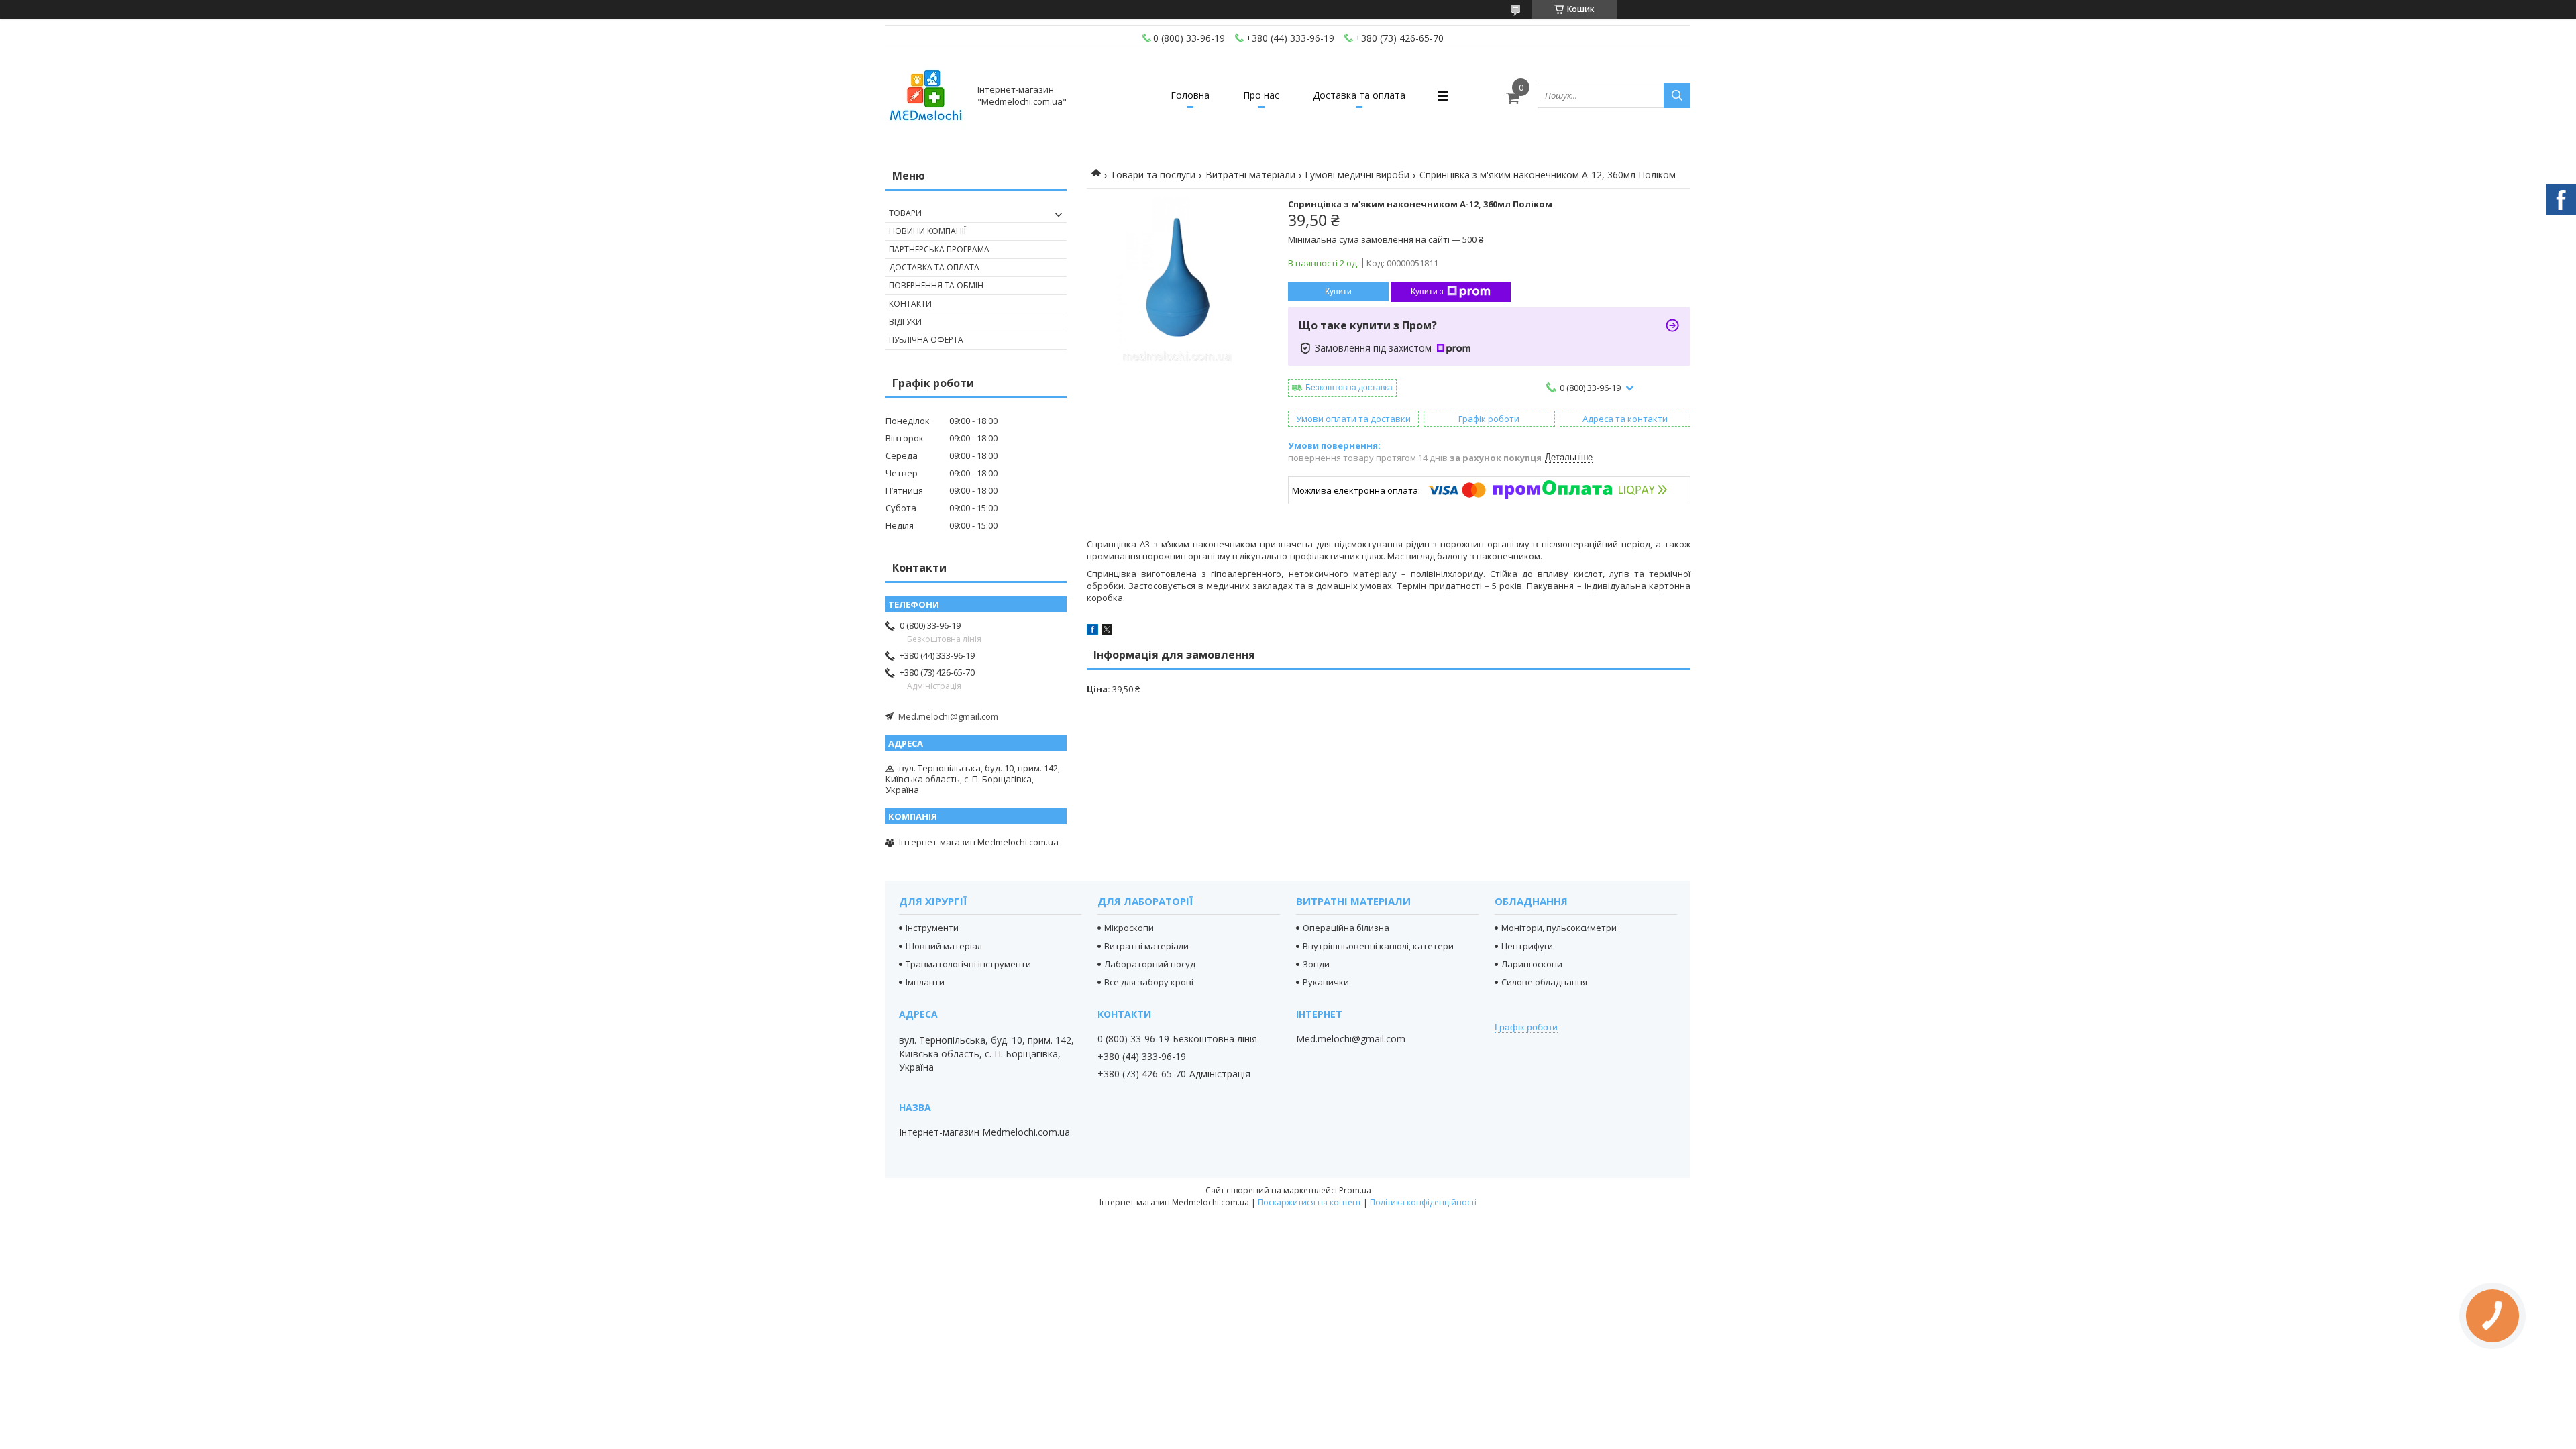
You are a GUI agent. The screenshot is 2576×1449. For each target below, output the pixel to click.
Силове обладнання (1544, 982)
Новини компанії (927, 231)
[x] (1107, 631)
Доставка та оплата (1359, 95)
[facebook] (1092, 631)
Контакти (910, 304)
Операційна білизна (1346, 928)
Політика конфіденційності (1423, 1202)
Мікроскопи (1129, 928)
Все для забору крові (1149, 982)
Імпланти (925, 982)
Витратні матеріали (1250, 175)
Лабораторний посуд (1150, 964)
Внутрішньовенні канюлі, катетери (1378, 946)
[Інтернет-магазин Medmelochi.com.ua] (926, 95)
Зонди (1316, 964)
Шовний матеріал (944, 946)
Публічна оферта (926, 340)
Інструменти (932, 928)
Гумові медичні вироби (1357, 175)
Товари (905, 213)
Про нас (1261, 95)
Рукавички (1326, 982)
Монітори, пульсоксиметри (1559, 928)
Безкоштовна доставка (1349, 388)
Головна (1190, 95)
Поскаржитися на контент (1309, 1202)
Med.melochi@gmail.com (948, 716)
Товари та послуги (1153, 175)
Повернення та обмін (936, 285)
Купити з (1427, 292)
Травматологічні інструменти (968, 964)
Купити (1338, 292)
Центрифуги (1527, 946)
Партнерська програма (939, 249)
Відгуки (905, 322)
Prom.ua (1355, 1190)
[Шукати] (1677, 95)
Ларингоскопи (1532, 964)
